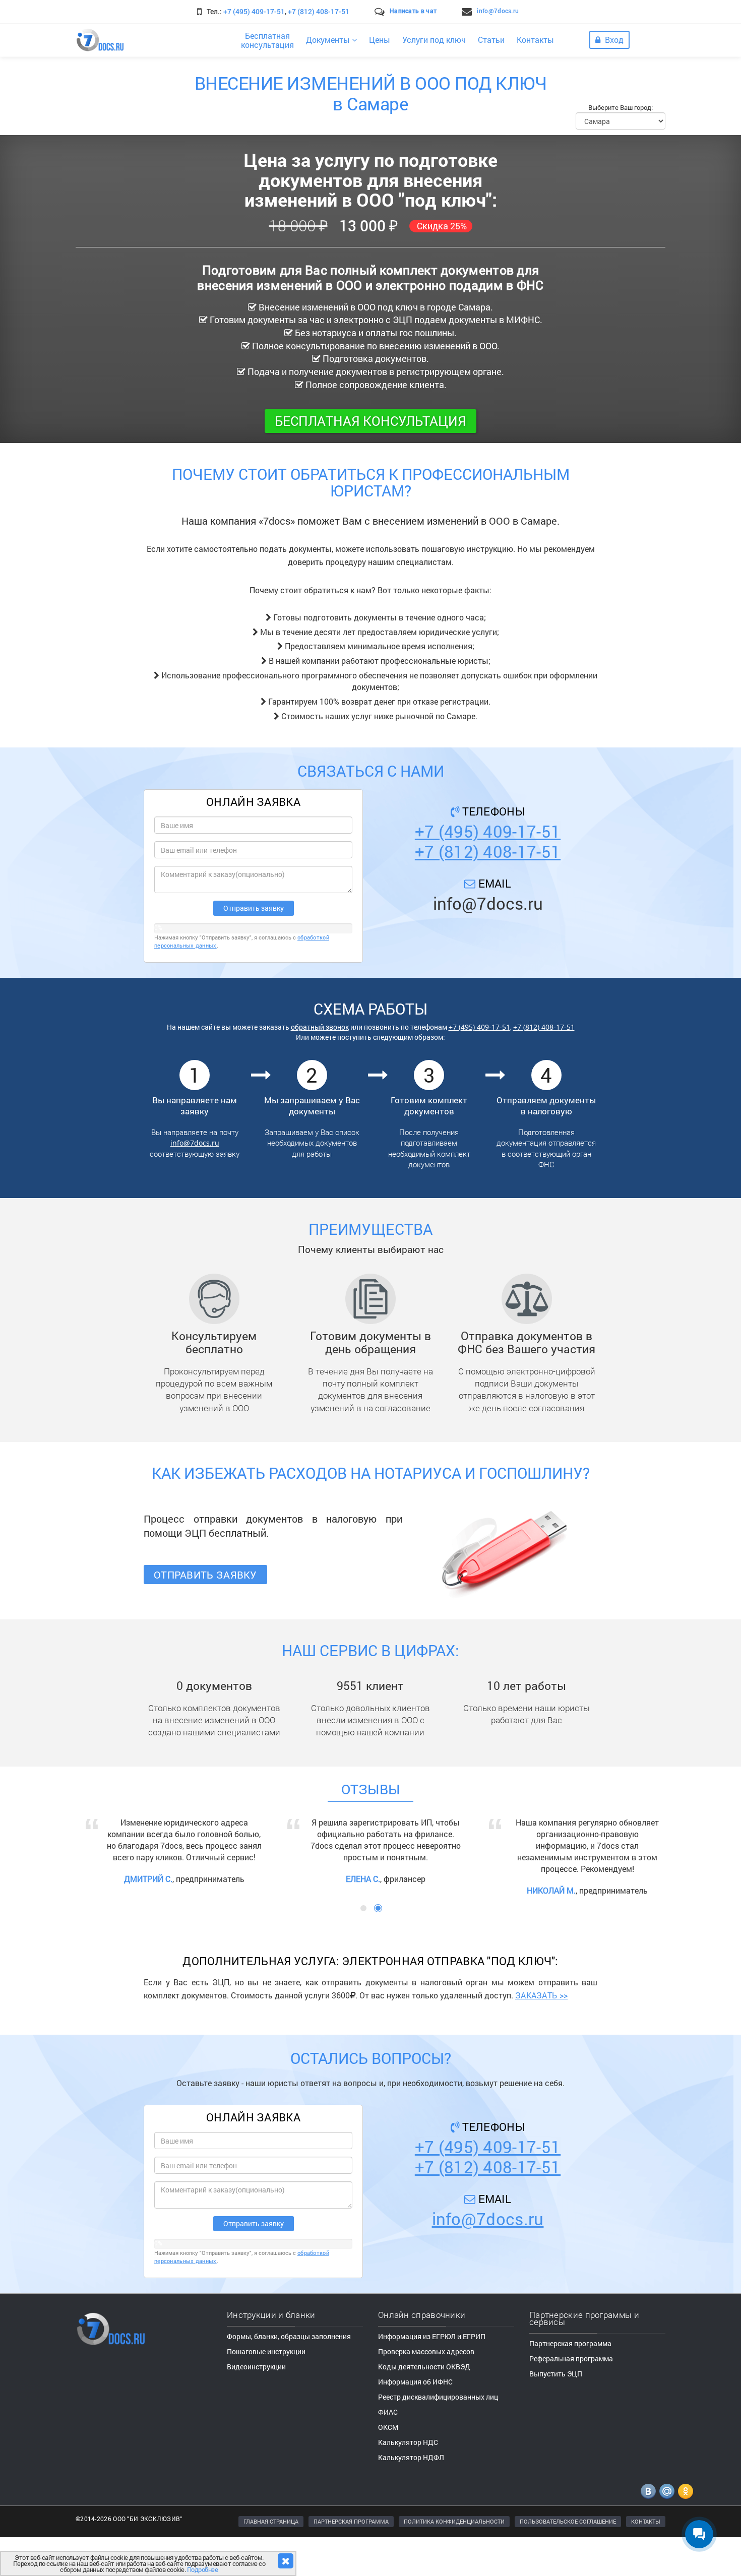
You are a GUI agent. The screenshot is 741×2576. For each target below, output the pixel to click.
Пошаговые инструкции (266, 2388)
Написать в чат (413, 11)
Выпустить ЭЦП (556, 2410)
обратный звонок (320, 1027)
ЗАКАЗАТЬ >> (541, 2031)
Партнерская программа (570, 2380)
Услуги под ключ (434, 40)
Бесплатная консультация (371, 421)
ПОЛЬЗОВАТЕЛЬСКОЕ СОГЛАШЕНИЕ (568, 2558)
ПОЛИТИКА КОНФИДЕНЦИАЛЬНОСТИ (454, 2558)
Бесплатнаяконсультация (267, 40)
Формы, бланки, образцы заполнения (289, 2373)
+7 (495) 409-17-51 (254, 11)
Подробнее (203, 2569)
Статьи (491, 40)
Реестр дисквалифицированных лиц (438, 2433)
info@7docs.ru (498, 11)
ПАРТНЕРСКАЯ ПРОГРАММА (351, 2558)
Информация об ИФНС (415, 2418)
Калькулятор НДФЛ (411, 2494)
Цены (380, 40)
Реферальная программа (571, 2395)
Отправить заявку (205, 1575)
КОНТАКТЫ (646, 2558)
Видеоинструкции (256, 2403)
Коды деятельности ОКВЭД (424, 2403)
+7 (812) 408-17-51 (319, 11)
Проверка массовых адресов (426, 2388)
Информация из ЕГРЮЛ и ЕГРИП (432, 2373)
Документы (329, 40)
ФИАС (388, 2448)
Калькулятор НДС (408, 2478)
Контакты (535, 40)
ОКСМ (388, 2463)
